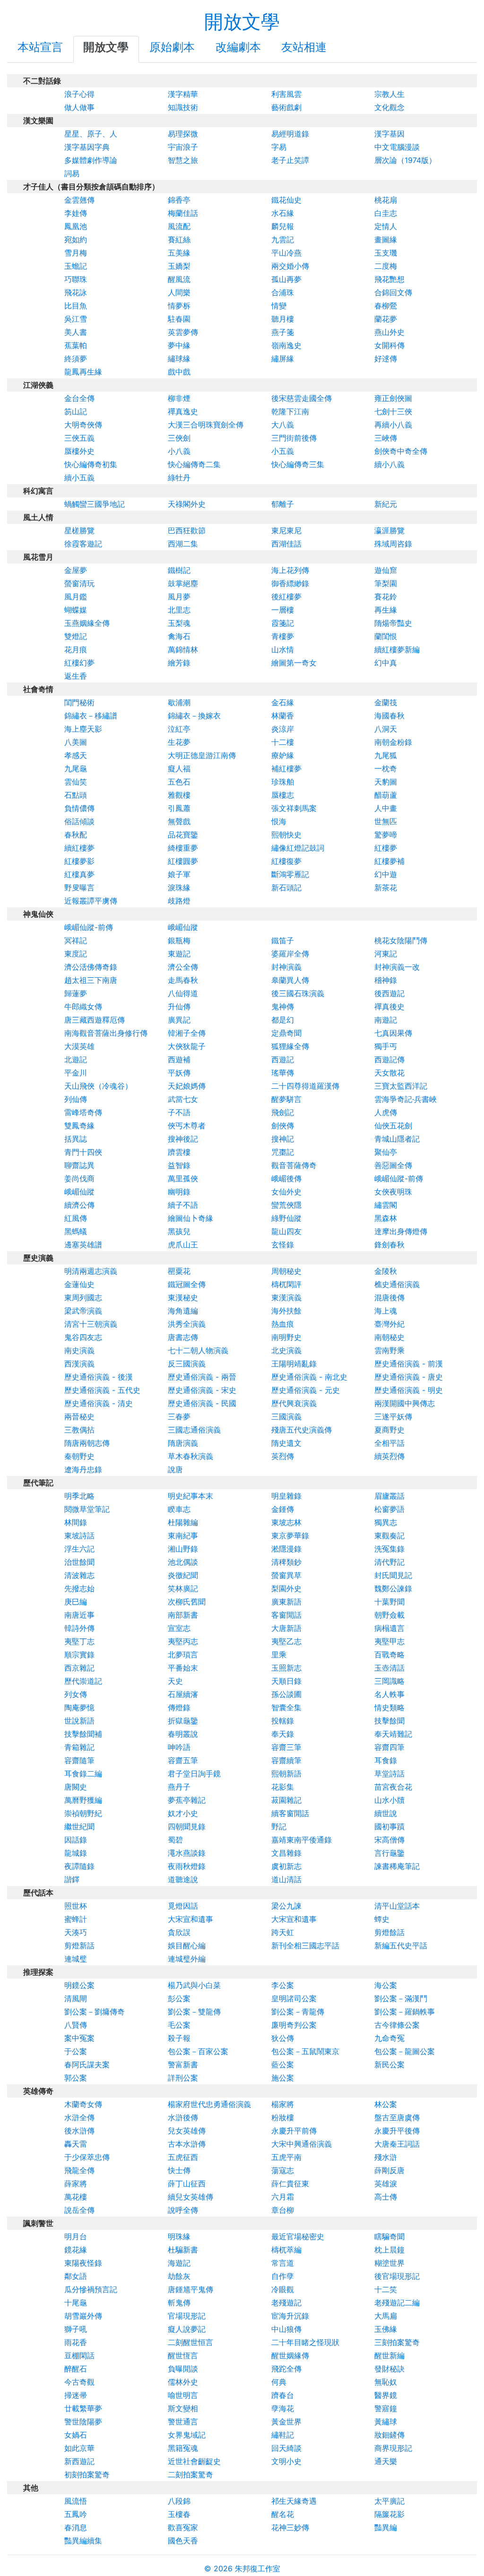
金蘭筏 (386, 702)
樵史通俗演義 (397, 1284)
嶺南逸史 (286, 345)
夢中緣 (179, 345)
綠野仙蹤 (286, 1218)
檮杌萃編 (286, 2250)
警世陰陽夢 (83, 2422)
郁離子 (283, 504)
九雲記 (283, 239)
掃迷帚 (76, 2395)
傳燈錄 (179, 1707)
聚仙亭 (386, 1152)
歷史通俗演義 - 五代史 (102, 1390)
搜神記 (283, 1139)
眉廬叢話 (389, 1496)
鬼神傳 (283, 1007)
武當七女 (183, 1099)
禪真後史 (389, 1007)
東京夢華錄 (290, 1535)
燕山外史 (389, 332)
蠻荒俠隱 (286, 1205)
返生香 (76, 676)
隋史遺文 (286, 1443)
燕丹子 (179, 1787)
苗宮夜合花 (393, 1787)
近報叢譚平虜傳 (91, 901)
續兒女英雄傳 (190, 2197)
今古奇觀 (79, 2382)
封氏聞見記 (393, 1575)
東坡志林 (286, 1522)
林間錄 (76, 1522)
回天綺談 (286, 2448)
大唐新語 (286, 1628)
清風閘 (76, 1998)
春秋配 (76, 835)
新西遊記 (79, 2461)
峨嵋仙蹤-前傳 (89, 927)
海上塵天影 (83, 729)
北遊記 (76, 1059)
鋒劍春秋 (389, 1245)
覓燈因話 (183, 1906)
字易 (279, 147)
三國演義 (286, 1416)
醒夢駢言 (286, 1099)
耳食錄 (386, 1760)
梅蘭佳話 (183, 213)
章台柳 (283, 2210)
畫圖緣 (386, 239)
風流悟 (76, 2501)
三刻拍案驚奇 (397, 2342)
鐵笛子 (283, 940)
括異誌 (76, 1139)
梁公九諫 (286, 1906)
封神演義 (286, 967)
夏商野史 (389, 1430)
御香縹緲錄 (290, 583)
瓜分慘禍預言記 (91, 2289)
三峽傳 (386, 438)
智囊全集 (286, 1707)
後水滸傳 (79, 2131)
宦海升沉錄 (290, 2316)
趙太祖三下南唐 (91, 980)
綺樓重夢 (183, 848)
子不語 (179, 1112)
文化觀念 (389, 107)
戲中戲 (179, 372)
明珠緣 (179, 2236)
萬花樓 (76, 2197)
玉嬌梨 (179, 266)
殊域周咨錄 (393, 544)
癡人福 (179, 768)
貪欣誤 (179, 1932)
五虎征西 (183, 2157)
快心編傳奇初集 (91, 464)
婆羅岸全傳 (290, 954)
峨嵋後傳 (286, 1178)
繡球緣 (179, 358)
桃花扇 (386, 200)
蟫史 (382, 1919)
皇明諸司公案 (294, 1998)
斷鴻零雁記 (290, 874)
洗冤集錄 (389, 1549)
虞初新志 (286, 1866)
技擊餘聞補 (83, 1734)
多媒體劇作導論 (91, 160)
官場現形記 (187, 2316)
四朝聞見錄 (187, 1826)
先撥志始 (79, 1588)
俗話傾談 (79, 821)
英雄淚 (386, 2184)
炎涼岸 (283, 729)
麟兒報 (283, 226)
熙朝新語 (286, 1774)
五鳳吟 (76, 2514)
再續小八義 (393, 425)
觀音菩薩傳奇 (294, 1165)
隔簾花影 (389, 2514)
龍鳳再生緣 (83, 372)
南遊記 (386, 1020)
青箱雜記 (79, 1747)
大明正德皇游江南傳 (202, 755)
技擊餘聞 (389, 1721)
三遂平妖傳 (393, 1416)
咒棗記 (283, 1152)
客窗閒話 (286, 1615)
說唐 (175, 1469)
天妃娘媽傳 (187, 1086)
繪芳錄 (179, 663)
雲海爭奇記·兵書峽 (406, 1099)
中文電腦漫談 (397, 147)
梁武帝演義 (83, 1311)
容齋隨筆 (79, 1760)
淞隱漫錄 (286, 1549)
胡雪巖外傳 (83, 2316)
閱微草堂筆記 (87, 1509)
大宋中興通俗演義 (302, 2144)
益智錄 (179, 1165)
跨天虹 (283, 1932)
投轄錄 (283, 1721)
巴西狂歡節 (187, 530)
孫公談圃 (286, 1694)
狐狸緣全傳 (290, 1046)
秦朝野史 (79, 1456)
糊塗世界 (389, 2263)
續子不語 (183, 1205)
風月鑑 (76, 597)
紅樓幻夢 (79, 663)
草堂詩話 (389, 1774)
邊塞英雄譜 (83, 1245)
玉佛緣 (386, 2329)
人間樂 (179, 292)
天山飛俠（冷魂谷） (98, 1086)
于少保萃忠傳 (87, 2157)
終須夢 (76, 358)
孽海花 (283, 2408)
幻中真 (386, 663)
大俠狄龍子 (187, 1046)
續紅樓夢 (79, 848)
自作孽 (283, 2276)
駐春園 (179, 319)
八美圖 (76, 742)
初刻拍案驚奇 (87, 2474)
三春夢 (179, 1416)
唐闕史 (76, 1787)
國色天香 (183, 2541)
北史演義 (286, 1350)
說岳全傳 (79, 2210)
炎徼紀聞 (183, 1575)
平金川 (76, 1073)
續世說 (386, 1813)
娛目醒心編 (187, 1945)
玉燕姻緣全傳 (87, 623)
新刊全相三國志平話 (305, 1945)
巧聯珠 (76, 279)
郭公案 (76, 2078)
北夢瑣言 (183, 1655)
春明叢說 (183, 1734)
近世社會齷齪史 (194, 2461)
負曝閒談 (183, 2369)
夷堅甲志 (389, 1641)
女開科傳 (389, 345)
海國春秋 (389, 716)
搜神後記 (183, 1139)
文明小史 (286, 2461)
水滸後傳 (183, 2117)
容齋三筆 (286, 1747)
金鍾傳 (283, 1509)
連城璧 (76, 1959)
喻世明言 (183, 2395)
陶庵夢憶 (79, 1707)
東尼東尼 (286, 530)
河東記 (386, 954)
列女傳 (76, 1694)
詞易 (72, 173)
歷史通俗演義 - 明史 (409, 1390)
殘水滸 (386, 2157)
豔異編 (386, 2527)
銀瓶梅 (179, 940)
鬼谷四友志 (83, 1337)
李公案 (283, 1985)
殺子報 (179, 2038)
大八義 (283, 425)
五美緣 (179, 253)
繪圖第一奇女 (294, 663)
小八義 (179, 451)
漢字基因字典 (87, 147)
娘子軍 (179, 874)
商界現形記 (393, 2448)
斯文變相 (183, 2408)
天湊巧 (76, 1932)
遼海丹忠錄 (83, 1469)
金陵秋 (386, 1271)
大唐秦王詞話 (397, 2144)
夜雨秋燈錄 (187, 1866)
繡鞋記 (283, 2435)
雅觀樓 (179, 795)
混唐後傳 (389, 1297)
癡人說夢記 (187, 2329)
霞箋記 (283, 623)
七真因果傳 (393, 1033)
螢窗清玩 (79, 583)
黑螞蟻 (76, 1231)
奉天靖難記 (393, 1734)
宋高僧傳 (389, 1840)
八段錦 (179, 2501)
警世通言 (183, 2422)
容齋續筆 (286, 1760)
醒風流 (179, 279)
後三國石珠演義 (298, 993)
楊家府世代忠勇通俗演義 (209, 2104)
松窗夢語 (389, 1509)
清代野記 (389, 1562)
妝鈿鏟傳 (389, 2435)
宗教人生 (389, 94)
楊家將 (283, 2104)
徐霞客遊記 (83, 544)
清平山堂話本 (397, 1906)
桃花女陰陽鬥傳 (401, 940)
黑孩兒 (179, 1231)
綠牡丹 (179, 478)
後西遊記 (389, 993)
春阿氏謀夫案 (87, 2064)
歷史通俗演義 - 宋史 (202, 1390)
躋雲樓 (179, 1152)
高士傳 (386, 2197)
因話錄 (76, 1840)
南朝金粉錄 (393, 742)
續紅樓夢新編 (397, 649)
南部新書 (183, 1615)
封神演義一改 (397, 967)
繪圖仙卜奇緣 (190, 1218)
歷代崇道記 (83, 1681)
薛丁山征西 (187, 2184)
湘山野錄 (183, 1549)
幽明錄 (179, 1192)
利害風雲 (286, 94)
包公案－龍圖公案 (405, 2051)
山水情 (283, 649)
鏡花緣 (76, 2250)
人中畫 (386, 808)
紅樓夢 (386, 848)
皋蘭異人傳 (290, 980)
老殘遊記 (286, 2303)
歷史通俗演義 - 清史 (99, 1403)
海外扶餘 (286, 1311)
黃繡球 (386, 2422)
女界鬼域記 (187, 2435)
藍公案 (283, 2064)
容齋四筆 (389, 1747)
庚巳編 (76, 1602)
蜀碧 (175, 1840)
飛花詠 (76, 292)
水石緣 (283, 213)
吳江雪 (76, 319)
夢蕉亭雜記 (187, 1800)
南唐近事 (79, 1615)
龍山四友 (286, 1231)
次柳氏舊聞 (187, 1602)
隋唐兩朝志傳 (87, 1443)
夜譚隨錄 (79, 1866)
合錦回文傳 (393, 292)
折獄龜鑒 (183, 1721)
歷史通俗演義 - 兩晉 (202, 1377)
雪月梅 (76, 253)
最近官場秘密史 (298, 2236)
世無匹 (386, 821)
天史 (175, 1681)
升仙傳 (179, 1007)
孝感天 (76, 755)
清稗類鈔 (286, 1562)
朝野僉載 (389, 1615)
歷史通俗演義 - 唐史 (409, 1377)
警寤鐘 (386, 2408)
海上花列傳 (290, 570)
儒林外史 (183, 2382)
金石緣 (283, 702)
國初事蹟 (389, 1826)
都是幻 (283, 1020)
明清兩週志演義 (91, 1271)
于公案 (76, 2051)
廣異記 (179, 1020)
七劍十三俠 (393, 411)
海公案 (386, 1985)
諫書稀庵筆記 (397, 1866)
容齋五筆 (183, 1760)
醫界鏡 (386, 2395)
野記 (279, 1826)
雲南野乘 (389, 1350)
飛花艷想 (389, 279)
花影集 (283, 1787)
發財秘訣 (389, 2369)
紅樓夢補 (389, 861)
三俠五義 (79, 438)
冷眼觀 (283, 2289)
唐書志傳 (183, 1337)
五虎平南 (286, 2157)
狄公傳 (283, 2038)
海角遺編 (183, 1311)
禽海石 (179, 636)
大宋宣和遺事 (190, 1919)
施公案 (283, 2078)
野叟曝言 (79, 887)
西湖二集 (183, 544)
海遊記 (179, 2263)
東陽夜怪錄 (83, 2263)
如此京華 (79, 2448)
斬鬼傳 (179, 2303)
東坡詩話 (79, 1535)
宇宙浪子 (183, 147)
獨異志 (386, 1522)
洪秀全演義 (187, 1324)
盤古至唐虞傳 (397, 2117)
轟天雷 (76, 2144)
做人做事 (79, 107)
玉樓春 (179, 2514)
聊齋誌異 (79, 1165)
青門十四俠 (83, 1152)
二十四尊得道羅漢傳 (305, 1086)
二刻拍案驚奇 (190, 2474)
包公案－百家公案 (198, 2051)
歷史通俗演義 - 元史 (306, 1390)
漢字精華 (183, 94)
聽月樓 (283, 319)
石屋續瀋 (183, 1694)
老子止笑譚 (290, 160)
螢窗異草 (286, 1575)
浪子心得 (79, 94)
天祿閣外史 (187, 504)
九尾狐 (386, 755)
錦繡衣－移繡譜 (91, 716)
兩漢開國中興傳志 (405, 1403)
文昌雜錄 (286, 1853)
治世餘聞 (79, 1562)
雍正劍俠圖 (393, 398)
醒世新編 (389, 2355)
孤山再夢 (286, 279)
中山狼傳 (286, 2329)
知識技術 (183, 107)
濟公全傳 (183, 967)
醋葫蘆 (386, 795)
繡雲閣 (386, 1205)
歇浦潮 (179, 702)
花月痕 (76, 649)
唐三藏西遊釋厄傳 (95, 1020)
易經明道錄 (290, 134)
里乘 (279, 1655)
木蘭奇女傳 (83, 2104)
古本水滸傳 (187, 2144)
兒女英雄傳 (187, 2131)
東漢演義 (286, 1297)
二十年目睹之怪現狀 (305, 2342)
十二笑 (386, 2289)
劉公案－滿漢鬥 (401, 1998)
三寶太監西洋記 (401, 1086)
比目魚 (76, 306)
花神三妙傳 (290, 2527)
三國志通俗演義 (194, 1430)
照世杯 (76, 1906)
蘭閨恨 (386, 636)
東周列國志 (83, 1297)
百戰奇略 (389, 1655)
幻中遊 (386, 874)
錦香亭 (179, 200)
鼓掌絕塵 (183, 583)
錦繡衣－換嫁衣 (194, 716)
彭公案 (179, 1998)
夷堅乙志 (286, 1641)
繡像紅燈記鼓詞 (298, 848)
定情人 (386, 226)
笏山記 (76, 411)
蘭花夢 (386, 319)
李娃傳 (76, 213)
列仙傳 (76, 1099)
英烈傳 (283, 1456)
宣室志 (179, 1628)
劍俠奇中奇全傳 (401, 451)
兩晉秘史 (79, 1416)
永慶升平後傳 (397, 2131)
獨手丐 (386, 1046)
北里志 (179, 610)
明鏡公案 (79, 1985)
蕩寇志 (283, 2170)
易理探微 (183, 134)
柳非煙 (179, 398)
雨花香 (76, 2342)
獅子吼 (76, 2329)
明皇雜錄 (286, 1496)
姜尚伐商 (79, 1178)
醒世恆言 (183, 2355)
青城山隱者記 (397, 1139)
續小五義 (79, 478)
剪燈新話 (79, 1945)
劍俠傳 (283, 1126)
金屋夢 (76, 570)
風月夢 (179, 597)
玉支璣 (386, 253)
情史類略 (389, 1707)
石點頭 (76, 795)
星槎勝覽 (79, 530)
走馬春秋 (183, 980)
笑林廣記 (183, 1588)
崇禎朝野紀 (83, 1813)
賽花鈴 (386, 597)
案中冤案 (79, 2038)
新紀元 (386, 504)
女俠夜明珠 (393, 1192)
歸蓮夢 (76, 993)
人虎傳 (386, 1112)
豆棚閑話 (79, 2355)
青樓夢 (283, 636)
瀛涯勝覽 (389, 530)
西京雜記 (79, 1668)
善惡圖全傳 (393, 1165)
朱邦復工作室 (258, 2568)
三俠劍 (179, 438)
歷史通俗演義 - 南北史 (309, 1377)
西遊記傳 (389, 1059)
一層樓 (283, 610)
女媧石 (76, 2435)
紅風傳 (76, 1218)
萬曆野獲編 (83, 1800)
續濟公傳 (79, 1205)
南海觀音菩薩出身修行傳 (106, 1033)
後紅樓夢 (286, 597)
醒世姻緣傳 (290, 2355)
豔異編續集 (83, 2541)
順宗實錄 (79, 1655)
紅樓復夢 (286, 861)
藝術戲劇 (286, 107)
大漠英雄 (79, 1046)
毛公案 (179, 2025)
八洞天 (386, 729)
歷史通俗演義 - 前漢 (409, 1364)
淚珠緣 (179, 887)
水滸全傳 (79, 2117)
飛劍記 (283, 1112)
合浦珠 (283, 292)
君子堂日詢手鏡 (194, 1774)
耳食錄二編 (83, 1774)
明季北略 (79, 1496)
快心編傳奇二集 (194, 464)
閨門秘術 (79, 702)
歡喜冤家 (183, 2527)
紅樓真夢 (79, 874)
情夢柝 (179, 306)
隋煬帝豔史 (393, 623)
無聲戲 (179, 821)
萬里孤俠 (183, 1178)
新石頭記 (286, 887)
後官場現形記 (397, 2276)
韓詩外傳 (79, 1628)
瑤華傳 (283, 1073)
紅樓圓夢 (183, 861)
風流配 (179, 226)
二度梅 (386, 266)
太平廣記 (389, 2501)
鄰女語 (76, 2276)
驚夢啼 (386, 835)
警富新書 (183, 2064)
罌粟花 (179, 1271)
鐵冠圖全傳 (187, 1284)
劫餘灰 (179, 2276)
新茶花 (386, 887)
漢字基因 (389, 134)
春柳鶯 (386, 306)
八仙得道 (183, 993)
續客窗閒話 (290, 1813)
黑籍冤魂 (183, 2448)
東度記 (76, 954)
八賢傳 (76, 2025)
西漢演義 (79, 1364)
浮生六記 (79, 1549)
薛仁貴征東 (290, 2184)
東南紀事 (183, 1535)
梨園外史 (286, 1588)
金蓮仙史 (79, 1284)
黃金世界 (286, 2422)
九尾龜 (76, 768)
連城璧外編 (187, 1959)
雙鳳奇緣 (79, 1126)
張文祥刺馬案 (294, 808)
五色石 (179, 782)
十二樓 (283, 742)
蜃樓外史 (79, 451)
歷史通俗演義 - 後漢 (99, 1377)
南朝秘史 (389, 1337)
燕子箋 (283, 332)
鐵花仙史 (286, 200)
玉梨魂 (179, 623)
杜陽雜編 (183, 1522)
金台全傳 (79, 398)
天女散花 (389, 1073)
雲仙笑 (76, 782)
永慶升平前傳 (294, 2131)
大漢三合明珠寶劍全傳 (206, 425)
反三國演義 (187, 1364)
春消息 (76, 2527)
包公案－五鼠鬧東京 (305, 2051)
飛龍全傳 (79, 2170)
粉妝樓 (283, 2117)
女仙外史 (286, 1192)
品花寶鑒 (183, 835)
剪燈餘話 (389, 1932)
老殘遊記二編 (397, 2303)
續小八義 (389, 464)
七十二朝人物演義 (198, 1350)
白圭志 (386, 213)
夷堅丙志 (183, 1641)
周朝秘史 (286, 1271)
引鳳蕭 (179, 808)
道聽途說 (183, 1879)
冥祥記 (76, 940)
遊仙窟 (386, 570)
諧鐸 (72, 1879)
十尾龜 (76, 2303)
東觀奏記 (389, 1535)
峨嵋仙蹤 (183, 927)
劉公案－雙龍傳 (194, 2012)
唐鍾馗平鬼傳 (190, 2289)
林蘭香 (283, 716)
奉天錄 (283, 1734)
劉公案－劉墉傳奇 (95, 2012)
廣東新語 (286, 1602)
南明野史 (286, 1337)
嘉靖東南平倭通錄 (302, 1840)
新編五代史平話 (401, 1945)
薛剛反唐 (389, 2170)
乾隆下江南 (290, 411)
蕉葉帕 (76, 345)
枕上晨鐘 (389, 2250)
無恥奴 (386, 2382)
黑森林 (386, 1218)
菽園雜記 (286, 1800)
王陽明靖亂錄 (294, 1364)
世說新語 (79, 1721)
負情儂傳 (79, 808)
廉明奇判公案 (294, 2025)
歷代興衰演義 (294, 1403)
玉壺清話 (389, 1668)
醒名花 (283, 2514)
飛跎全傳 (286, 2369)
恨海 (279, 821)
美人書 (76, 332)
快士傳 (179, 2170)
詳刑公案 (183, 2078)
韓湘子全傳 (187, 1033)
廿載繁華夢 (83, 2408)
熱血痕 (283, 1324)
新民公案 (389, 2064)
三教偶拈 (79, 1430)
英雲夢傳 (183, 332)
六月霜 (283, 2197)
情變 (279, 306)
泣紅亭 (179, 729)
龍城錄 (76, 1853)
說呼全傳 (183, 2210)
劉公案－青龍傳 (298, 2012)
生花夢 (179, 742)
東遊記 (179, 954)
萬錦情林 (183, 649)
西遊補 (179, 1059)
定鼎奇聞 (286, 1033)
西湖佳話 (286, 544)
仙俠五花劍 (393, 1126)
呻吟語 (179, 1747)
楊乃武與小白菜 (194, 1985)
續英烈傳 (389, 1456)
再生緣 (386, 610)
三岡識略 (389, 1681)
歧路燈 (179, 901)
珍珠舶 (283, 782)
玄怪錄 (283, 1245)
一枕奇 (386, 768)
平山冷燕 (286, 253)
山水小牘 (389, 1800)
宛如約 (76, 239)
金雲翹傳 (79, 200)
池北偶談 (183, 1562)
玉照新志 (286, 1668)
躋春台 (283, 2395)
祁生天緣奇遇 (294, 2501)
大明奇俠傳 (83, 425)
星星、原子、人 (91, 134)
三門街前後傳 (294, 438)
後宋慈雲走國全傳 (302, 398)
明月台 (76, 2236)
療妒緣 (283, 755)
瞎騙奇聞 (389, 2236)
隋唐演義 (183, 1443)
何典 (279, 2382)
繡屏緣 (283, 358)
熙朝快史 (286, 835)
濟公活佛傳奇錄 (91, 967)
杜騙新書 (183, 2250)
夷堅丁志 (79, 1641)
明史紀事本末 (190, 1496)
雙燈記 (76, 636)
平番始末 (183, 1668)
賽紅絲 (179, 239)
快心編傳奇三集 (298, 464)
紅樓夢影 (79, 861)
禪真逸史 (183, 411)
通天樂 (386, 2461)
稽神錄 (386, 980)
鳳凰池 (76, 226)
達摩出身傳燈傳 (401, 1231)
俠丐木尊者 (187, 1126)
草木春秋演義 (190, 1456)
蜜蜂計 (76, 1919)
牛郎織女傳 (83, 1007)
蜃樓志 (283, 795)
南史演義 (79, 1350)
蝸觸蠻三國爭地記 (95, 504)
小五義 (283, 451)
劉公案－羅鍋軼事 (405, 2012)
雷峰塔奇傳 (83, 1112)
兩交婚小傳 (290, 266)
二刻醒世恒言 (190, 2342)
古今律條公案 (397, 2025)
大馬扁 (386, 2316)
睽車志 (179, 1509)
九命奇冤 (389, 2038)
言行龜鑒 (389, 1853)
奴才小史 (183, 1813)
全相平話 (389, 1443)
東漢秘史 (183, 1297)
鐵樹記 (179, 570)
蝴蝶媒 (76, 610)
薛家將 (76, 2184)
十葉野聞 (389, 1602)
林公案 (386, 2104)
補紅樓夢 (286, 768)
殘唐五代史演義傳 (302, 1430)
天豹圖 (386, 782)
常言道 (283, 2263)
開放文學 (242, 21)
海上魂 (386, 1311)
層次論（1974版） (405, 160)
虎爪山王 (183, 1245)
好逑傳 (386, 358)
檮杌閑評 (286, 1284)
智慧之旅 (183, 160)
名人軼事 (389, 1694)
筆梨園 (386, 583)
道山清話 (286, 1879)
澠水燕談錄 (187, 1853)
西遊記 (283, 1059)
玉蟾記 (76, 266)
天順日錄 (286, 1681)
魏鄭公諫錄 (393, 1588)
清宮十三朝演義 (91, 1324)
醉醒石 (76, 2369)
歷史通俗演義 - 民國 (202, 1403)
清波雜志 (79, 1575)
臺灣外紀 (389, 1324)
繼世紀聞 (79, 1826)
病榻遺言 (389, 1628)
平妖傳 (179, 1073)
